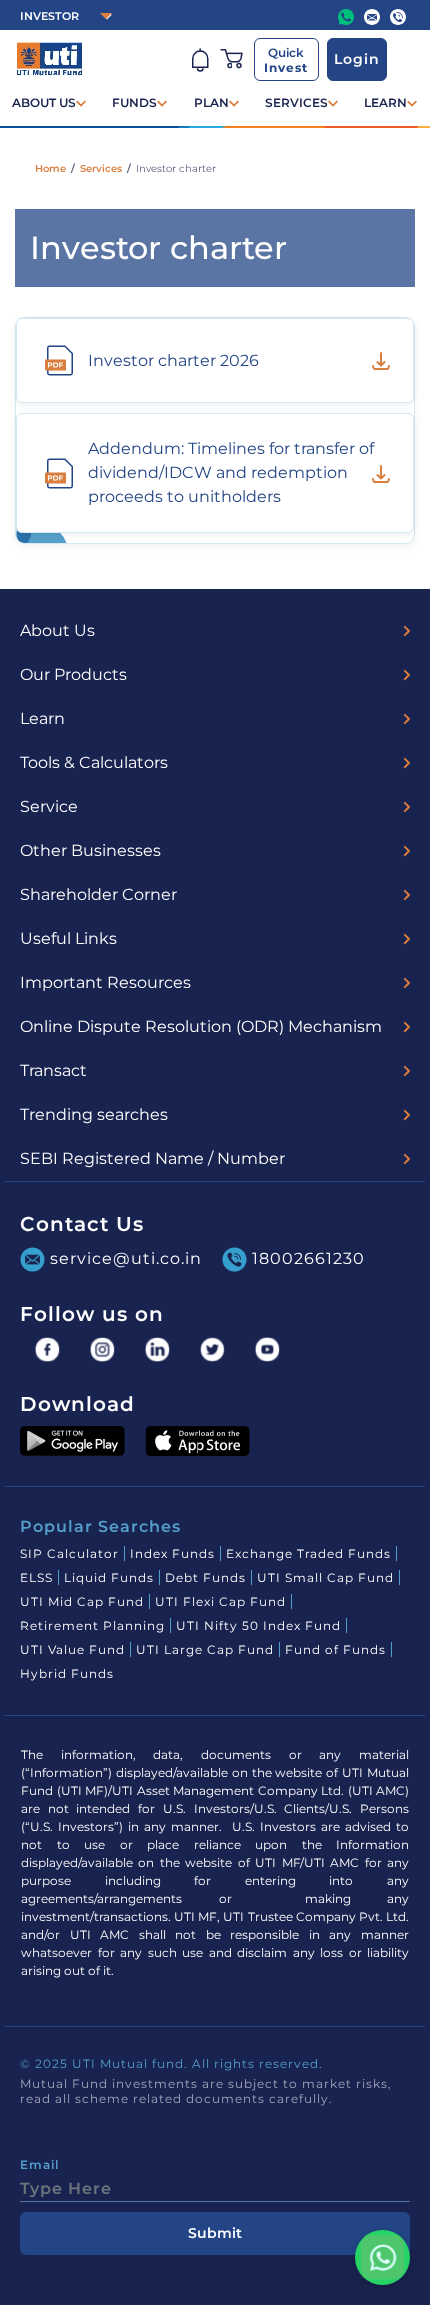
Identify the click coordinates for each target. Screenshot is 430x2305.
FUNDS (134, 102)
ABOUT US (44, 102)
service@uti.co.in (126, 1257)
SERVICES (296, 102)
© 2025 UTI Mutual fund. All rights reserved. (171, 2063)
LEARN (385, 102)
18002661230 (308, 1257)
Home (50, 168)
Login (357, 59)
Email (39, 2165)
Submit (215, 2233)
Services (101, 168)
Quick (286, 60)
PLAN (211, 102)
